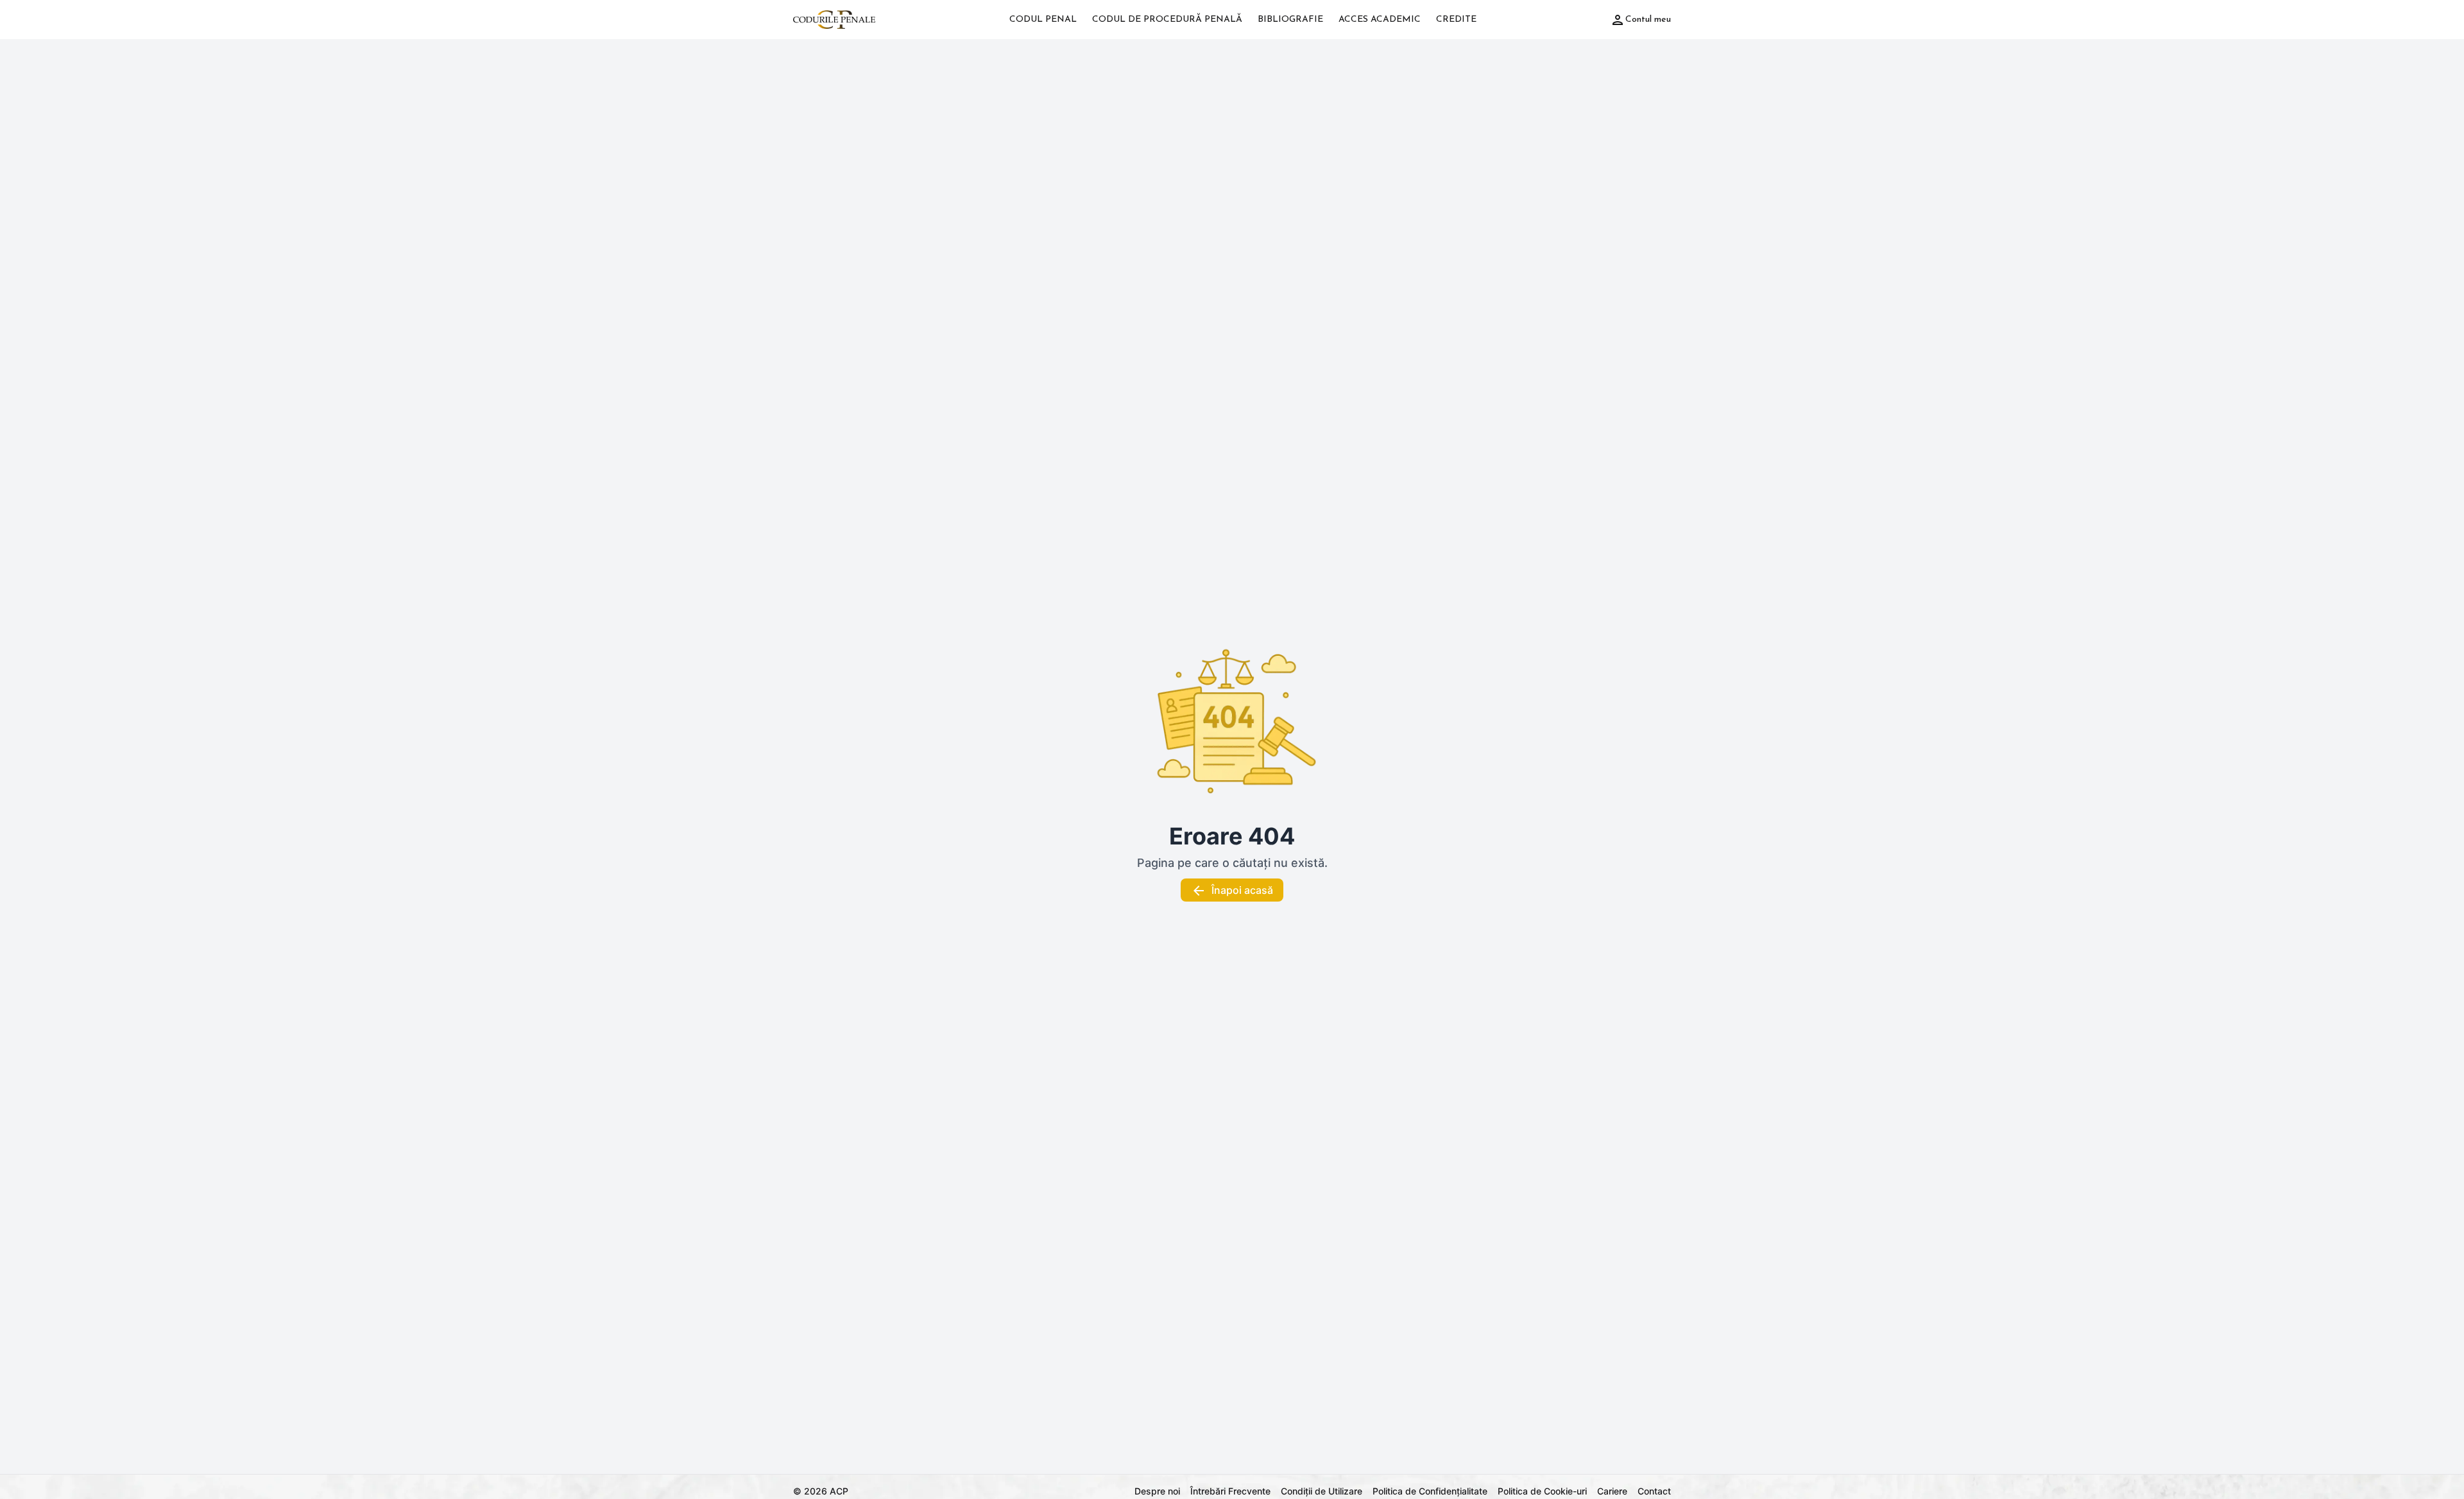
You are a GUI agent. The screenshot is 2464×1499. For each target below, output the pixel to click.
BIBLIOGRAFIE (1290, 20)
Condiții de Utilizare (1322, 1491)
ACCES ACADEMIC (1380, 20)
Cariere (1612, 1491)
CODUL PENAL (1043, 20)
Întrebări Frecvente (1230, 1491)
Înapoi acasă (1242, 890)
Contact (1654, 1491)
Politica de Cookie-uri (1542, 1491)
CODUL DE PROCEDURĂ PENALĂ (1167, 20)
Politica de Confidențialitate (1430, 1491)
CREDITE (1456, 20)
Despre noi (1157, 1491)
